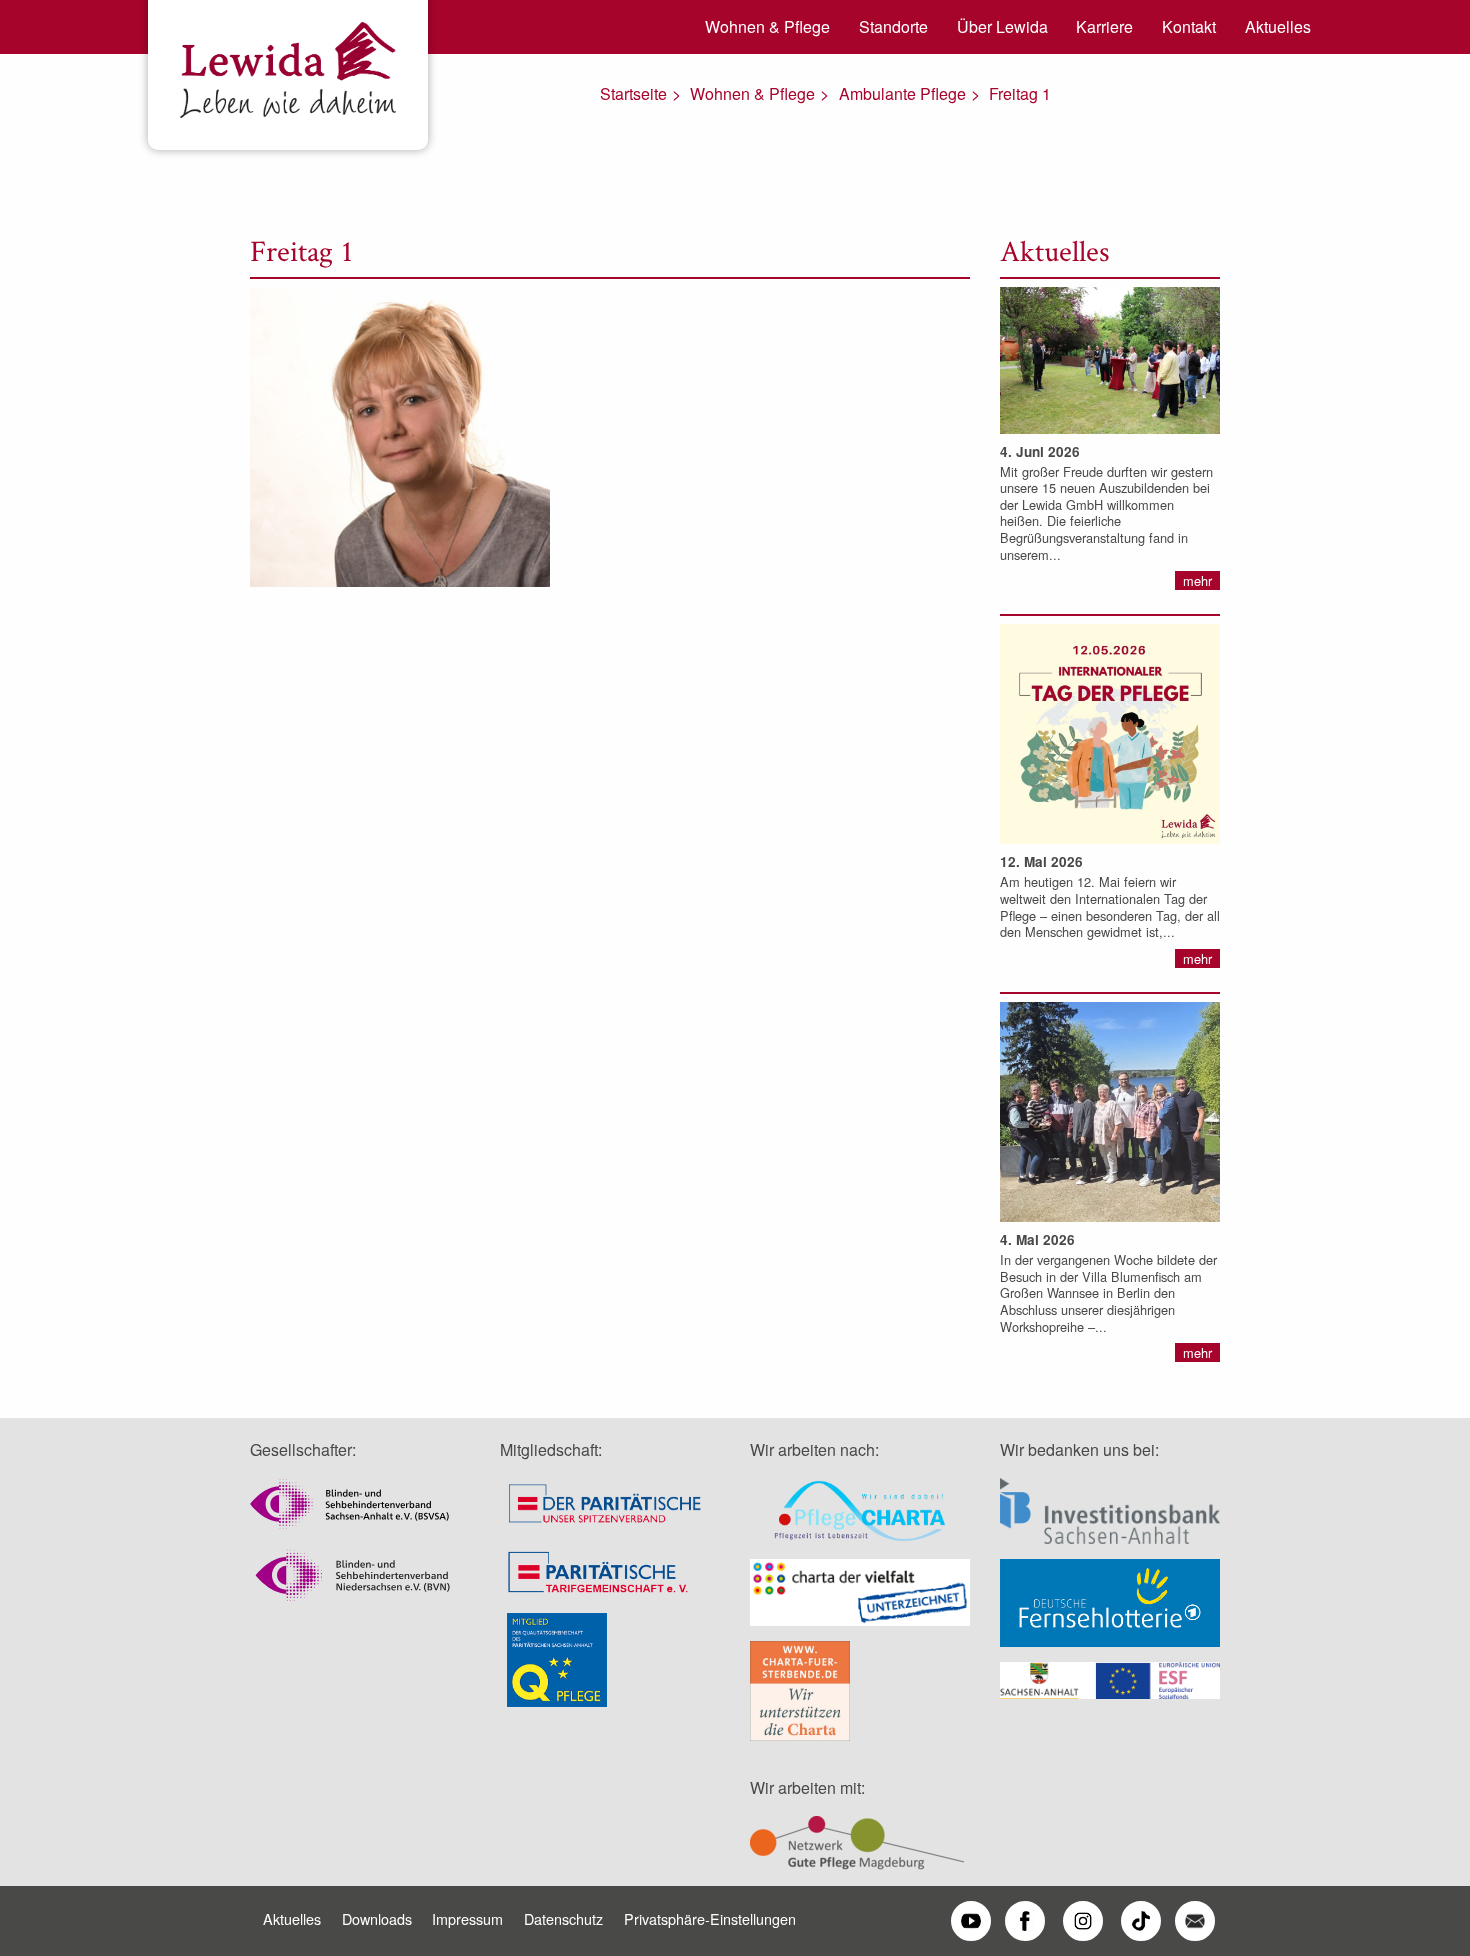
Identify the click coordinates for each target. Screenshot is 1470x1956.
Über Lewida (1002, 26)
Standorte (893, 26)
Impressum (467, 1918)
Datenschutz (563, 1918)
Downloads (377, 1918)
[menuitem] (761, 27)
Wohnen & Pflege (767, 26)
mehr (1197, 580)
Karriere (1104, 26)
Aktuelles (1278, 26)
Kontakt (1189, 26)
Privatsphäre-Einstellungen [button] (710, 1918)
